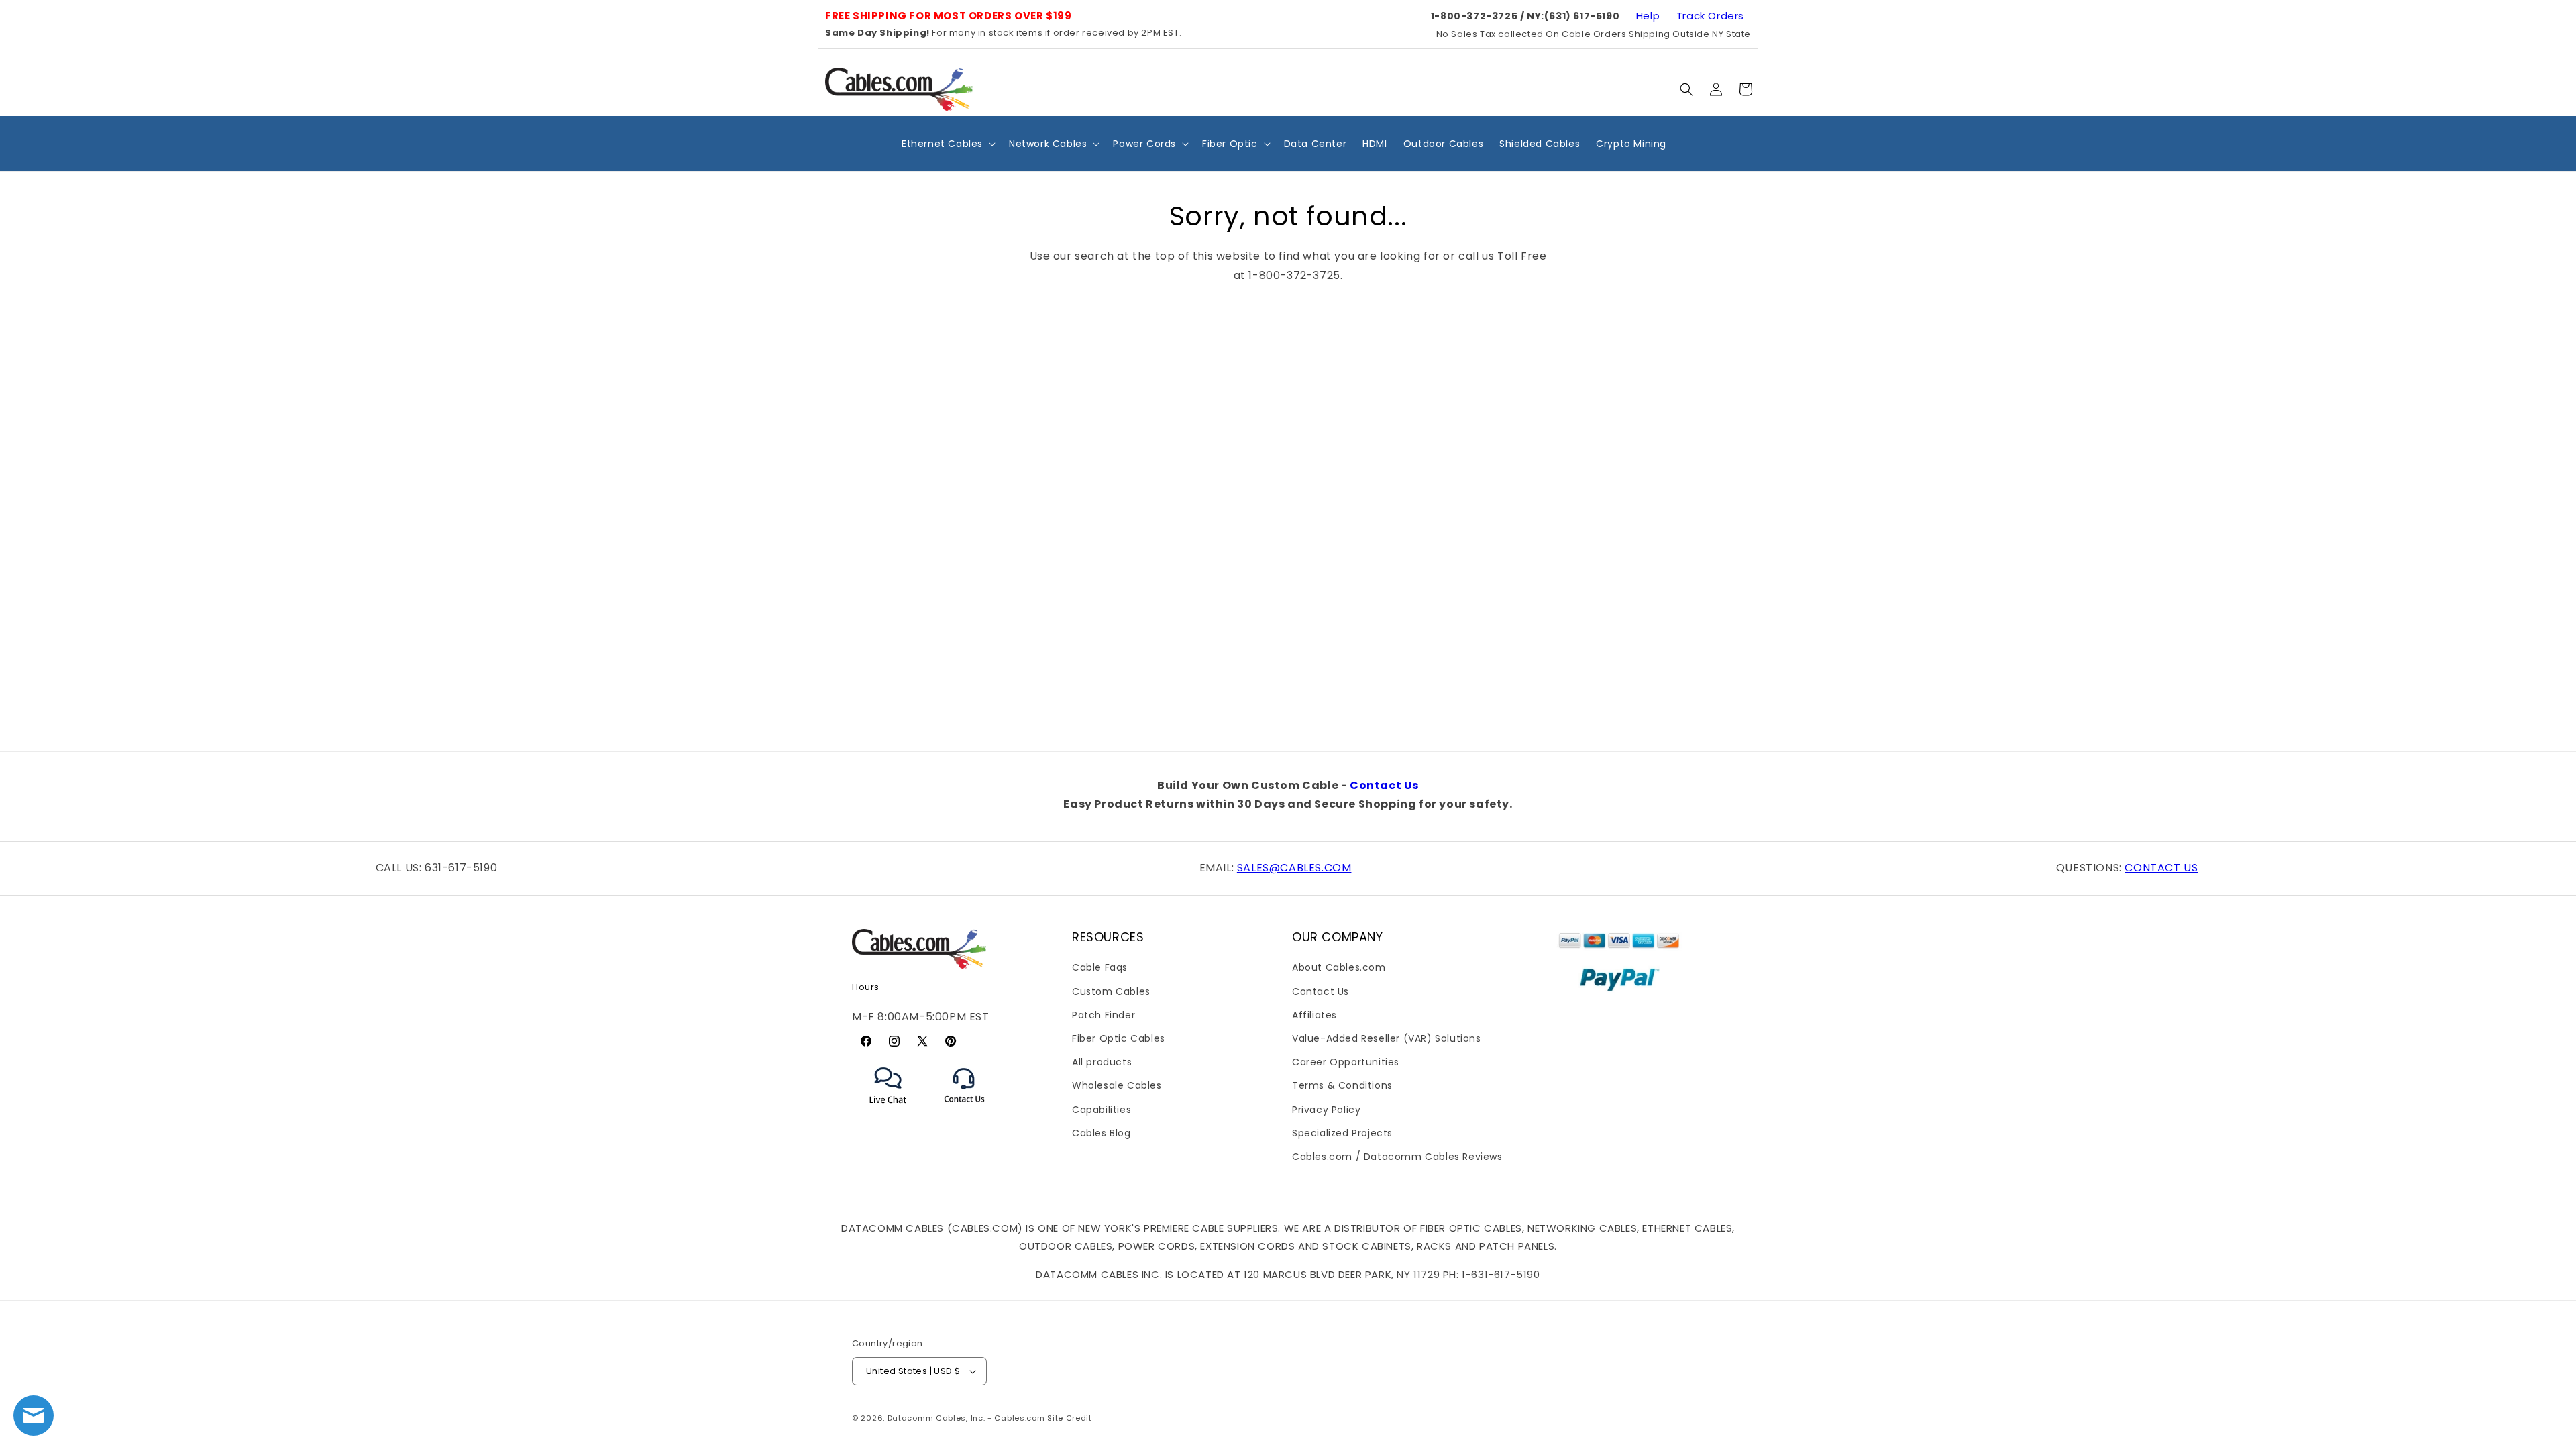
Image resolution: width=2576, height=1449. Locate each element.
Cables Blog (1102, 1133)
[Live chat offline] (34, 1415)
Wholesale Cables (1117, 1085)
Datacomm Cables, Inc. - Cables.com (966, 1418)
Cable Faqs (1100, 967)
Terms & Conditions (1342, 1085)
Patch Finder (1104, 1015)
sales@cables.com (1294, 868)
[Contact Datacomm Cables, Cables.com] (965, 1111)
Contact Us (1384, 785)
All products (1102, 1062)
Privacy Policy (1326, 1110)
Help (1648, 16)
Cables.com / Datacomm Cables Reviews (1397, 1157)
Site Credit (1070, 1418)
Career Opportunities (1346, 1062)
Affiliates (1314, 1015)
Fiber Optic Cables (1119, 1038)
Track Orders (1710, 16)
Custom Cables (1111, 991)
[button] (1686, 89)
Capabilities (1102, 1110)
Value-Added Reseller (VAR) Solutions (1387, 1038)
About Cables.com (1339, 967)
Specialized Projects (1342, 1133)
